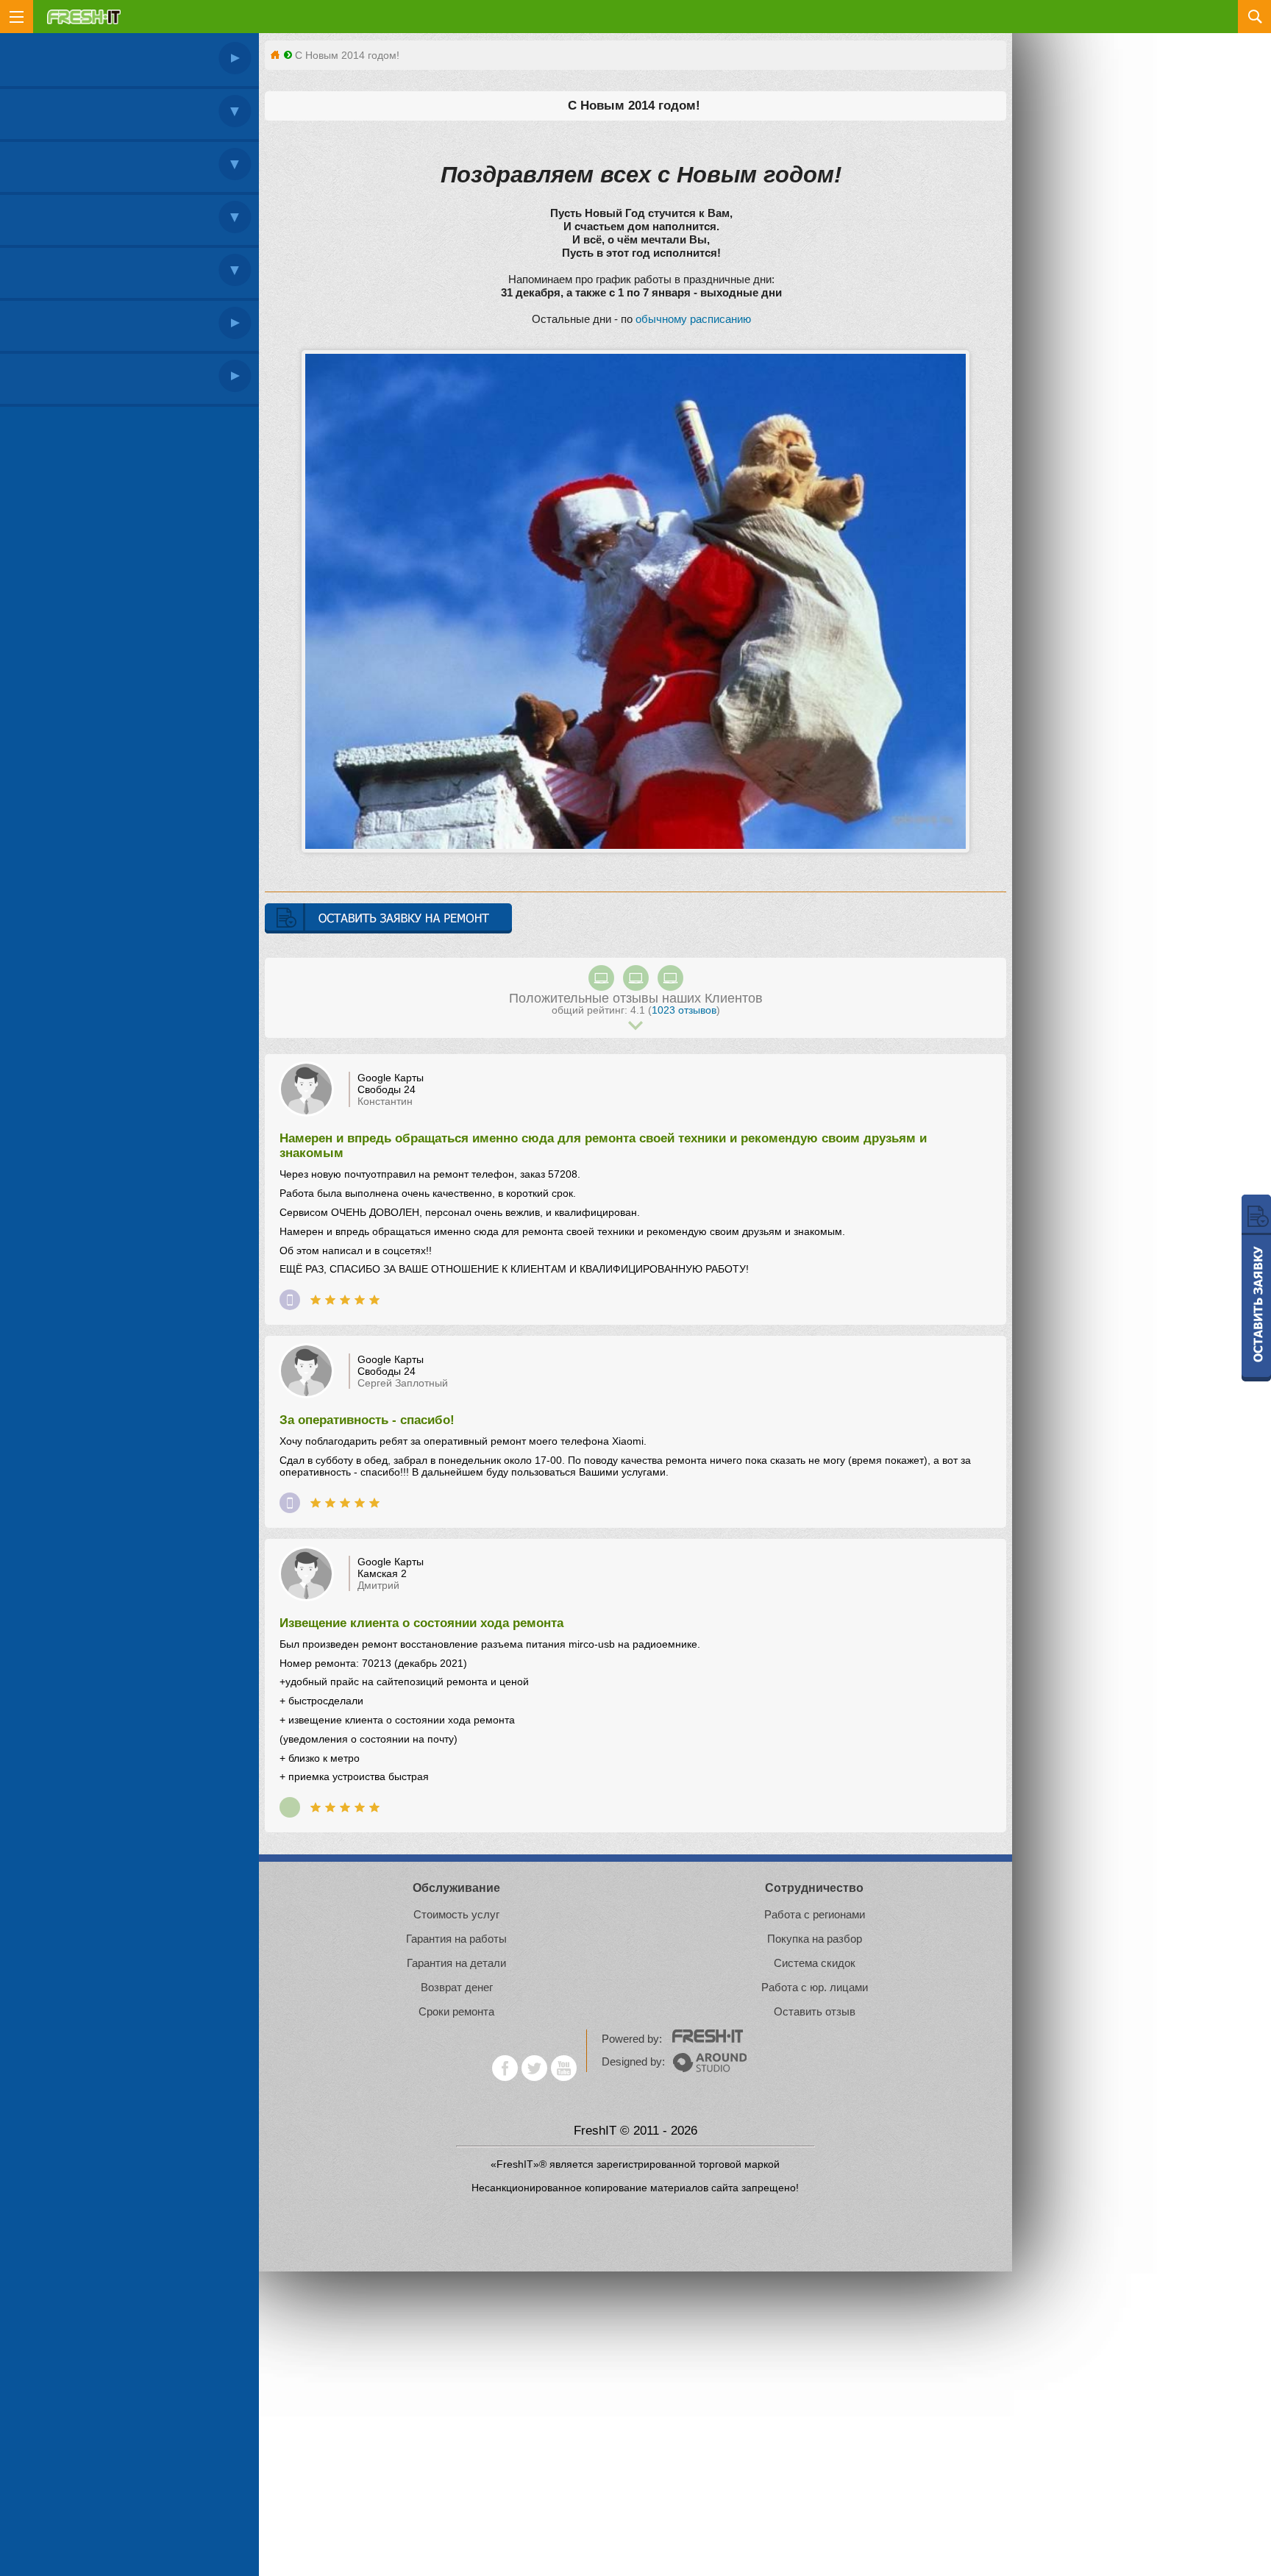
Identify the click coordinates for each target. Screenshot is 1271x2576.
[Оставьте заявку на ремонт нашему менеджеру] (388, 919)
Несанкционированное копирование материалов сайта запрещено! (635, 2188)
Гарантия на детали (456, 1963)
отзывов (684, 1010)
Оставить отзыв (815, 2011)
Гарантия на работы (456, 1939)
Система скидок (815, 1963)
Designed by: (635, 2061)
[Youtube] (564, 2068)
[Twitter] (534, 2068)
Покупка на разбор (815, 1939)
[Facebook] (505, 2068)
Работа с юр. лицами (815, 1987)
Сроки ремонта (456, 2011)
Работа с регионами (815, 1914)
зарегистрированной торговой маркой (688, 2164)
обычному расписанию (693, 319)
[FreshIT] (275, 55)
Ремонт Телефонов (290, 1300)
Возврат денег (457, 1987)
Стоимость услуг (456, 1914)
